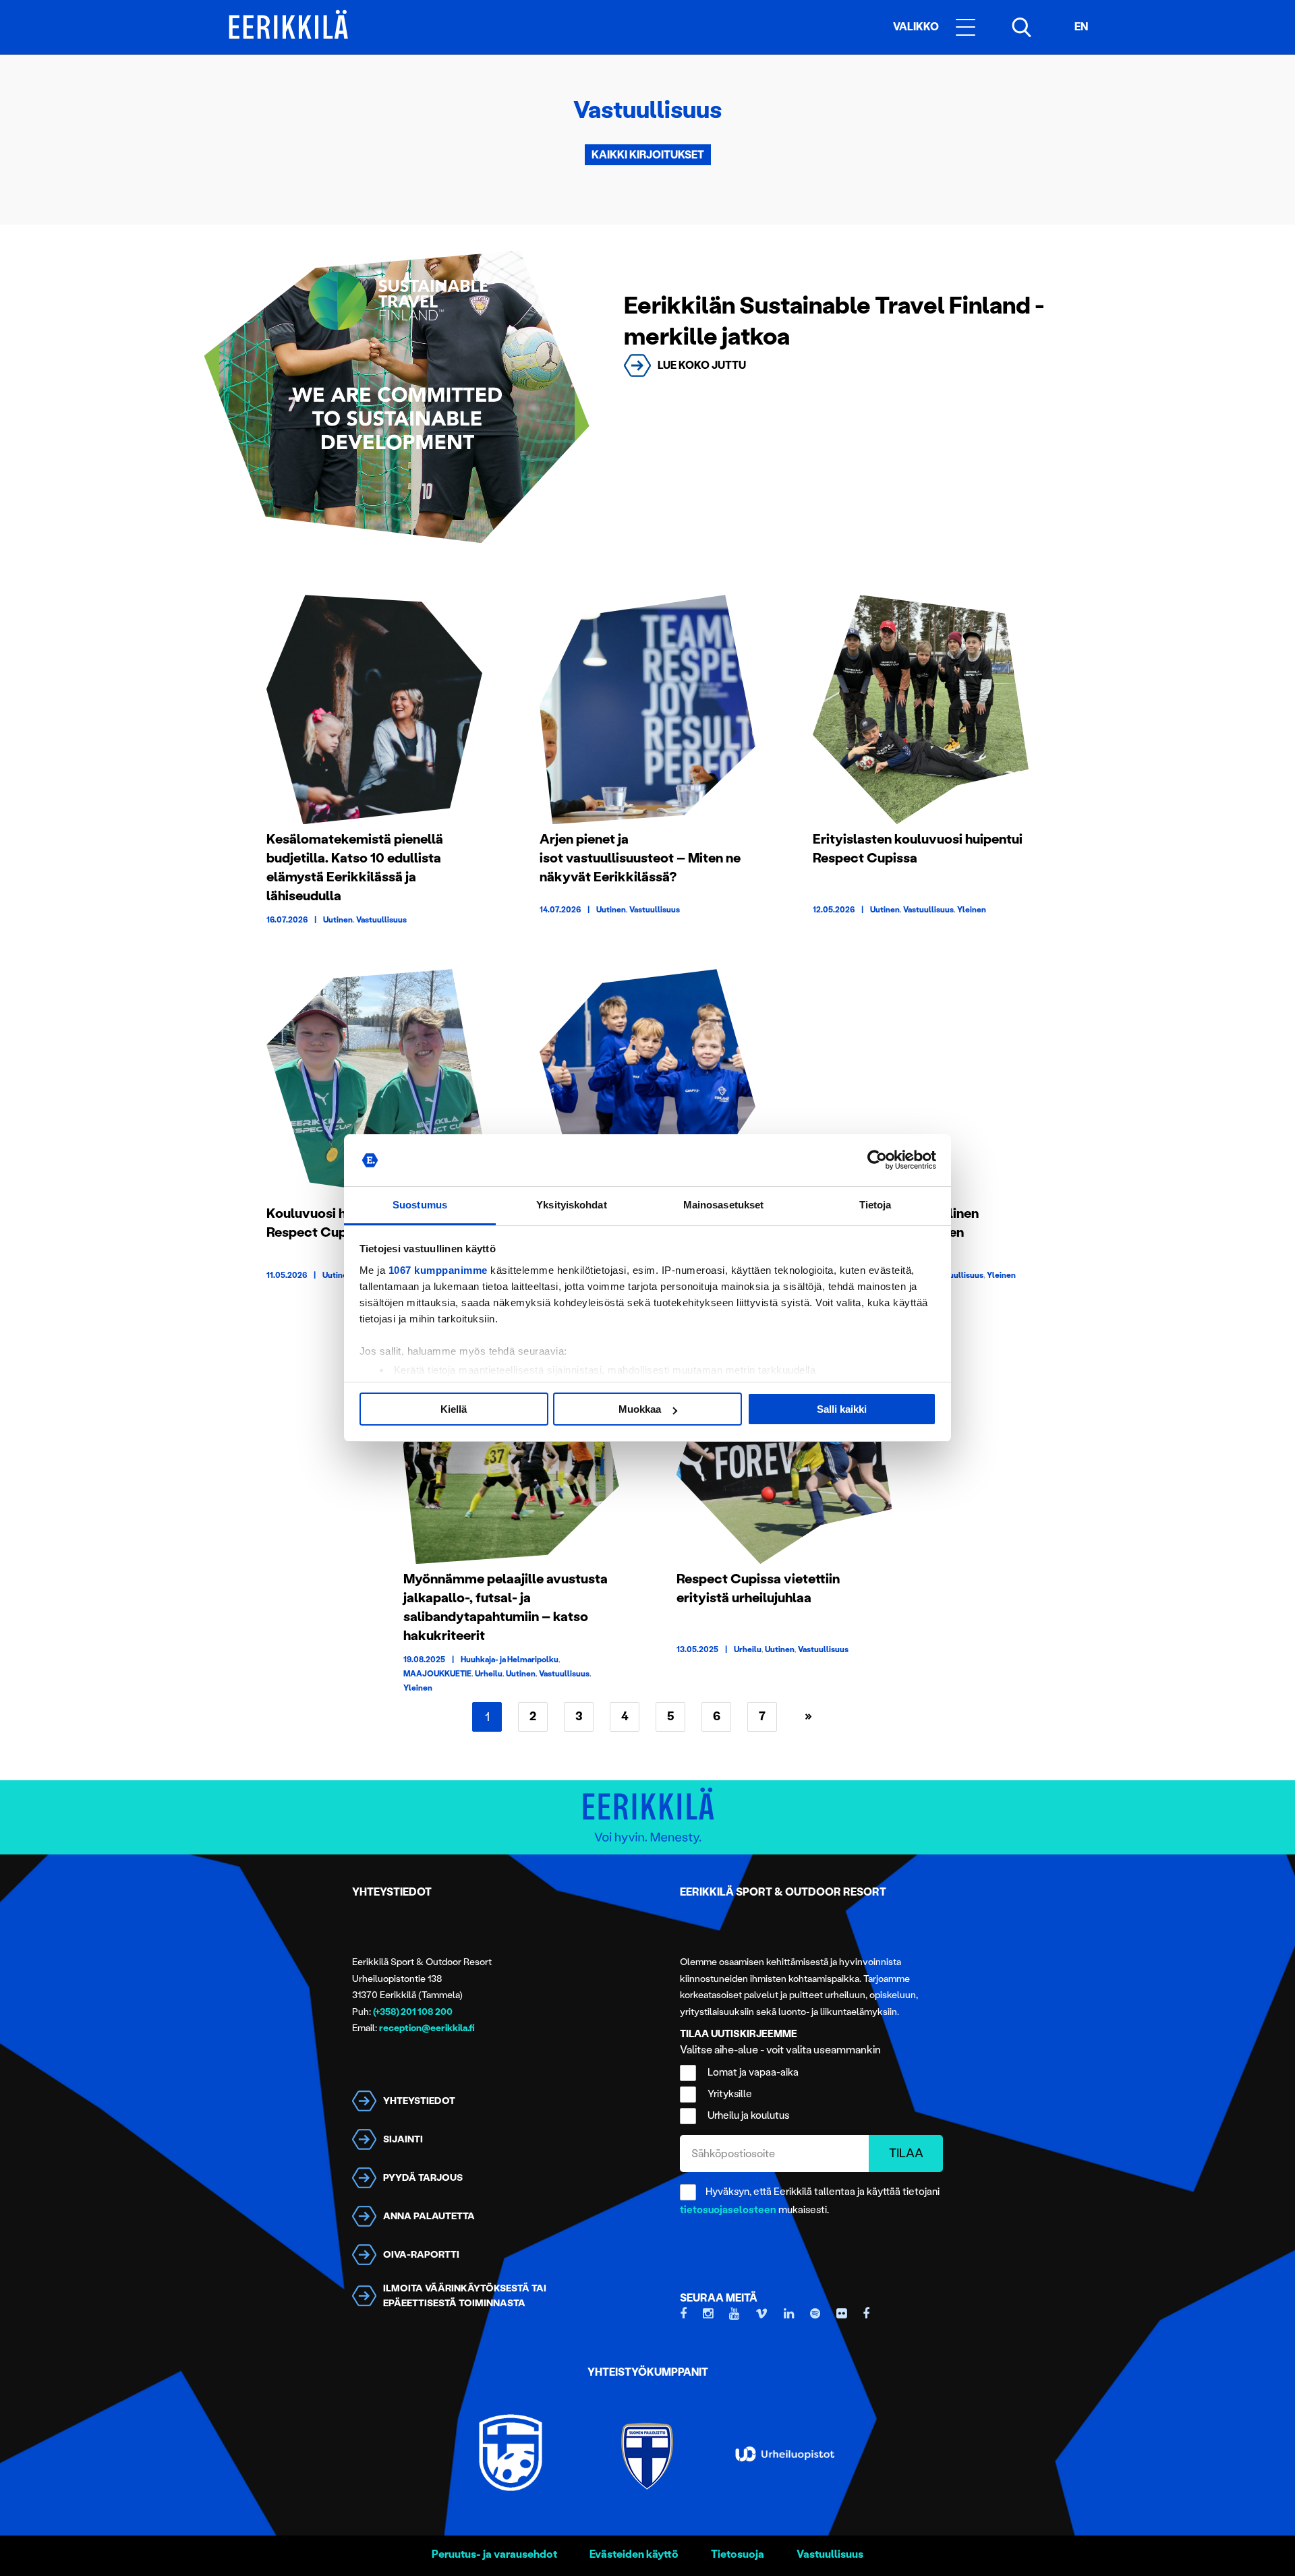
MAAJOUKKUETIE (437, 1674)
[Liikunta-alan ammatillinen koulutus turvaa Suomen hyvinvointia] (921, 1084)
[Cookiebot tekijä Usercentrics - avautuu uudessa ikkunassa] (877, 1161)
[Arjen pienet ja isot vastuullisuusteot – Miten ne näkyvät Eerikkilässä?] (647, 709)
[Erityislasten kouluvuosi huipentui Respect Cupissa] (921, 709)
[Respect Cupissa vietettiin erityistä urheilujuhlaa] (784, 1449)
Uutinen (338, 920)
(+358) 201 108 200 (413, 2012)
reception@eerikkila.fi (427, 2028)
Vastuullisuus (381, 920)
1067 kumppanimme (438, 1270)
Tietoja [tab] (875, 1205)
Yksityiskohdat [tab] (571, 1205)
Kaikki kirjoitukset (648, 155)
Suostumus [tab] (420, 1205)
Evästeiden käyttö (634, 2554)
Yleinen (972, 910)
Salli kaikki (842, 1409)
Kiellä (454, 1409)
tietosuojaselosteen (728, 2210)
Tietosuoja (738, 2554)
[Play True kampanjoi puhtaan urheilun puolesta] (647, 1084)
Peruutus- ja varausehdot (494, 2554)
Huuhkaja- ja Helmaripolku (510, 1660)
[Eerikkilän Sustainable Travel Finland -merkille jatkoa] (397, 397)
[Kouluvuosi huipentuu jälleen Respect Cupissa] (374, 1084)
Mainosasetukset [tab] (724, 1205)
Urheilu (489, 1674)
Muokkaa (640, 1409)
